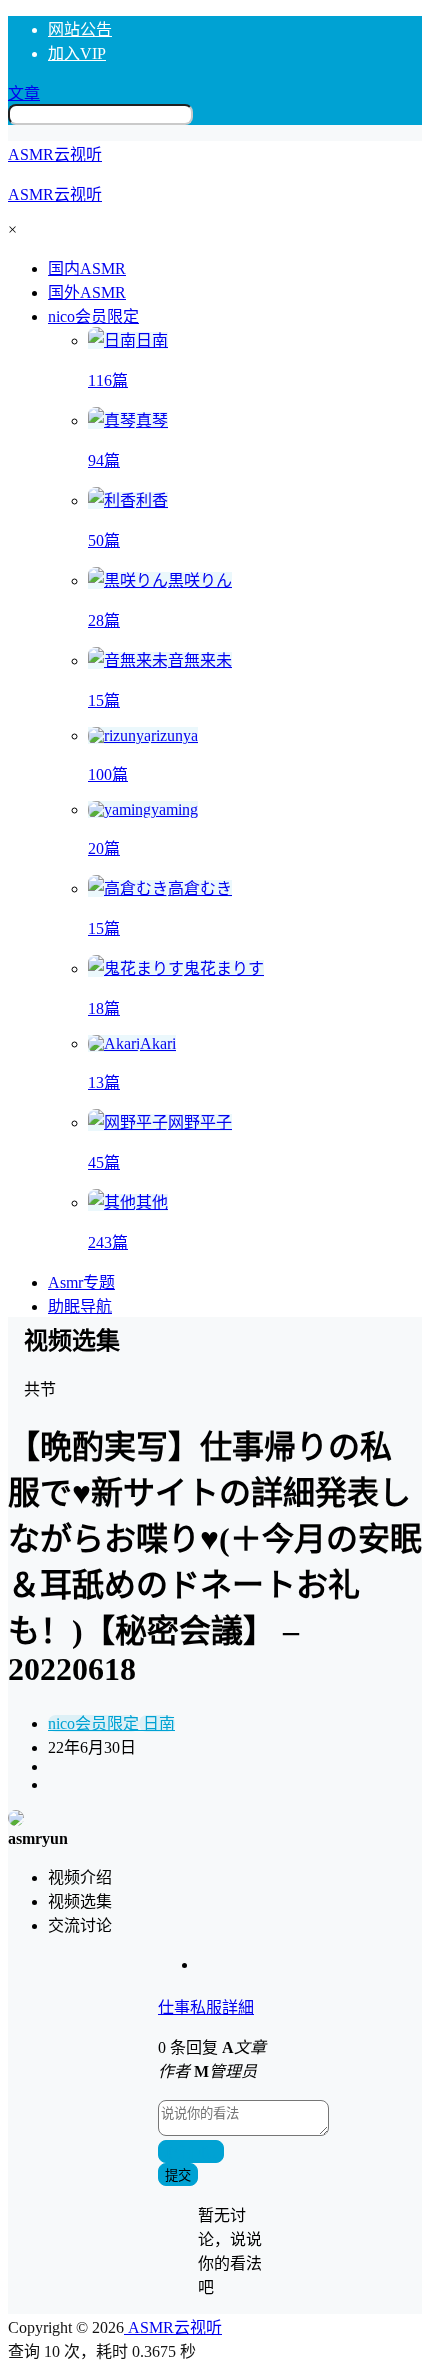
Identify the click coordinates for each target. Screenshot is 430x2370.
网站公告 (80, 29)
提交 (178, 2175)
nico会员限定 (93, 316)
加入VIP (77, 53)
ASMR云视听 (173, 2327)
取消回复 (191, 2152)
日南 (157, 1723)
